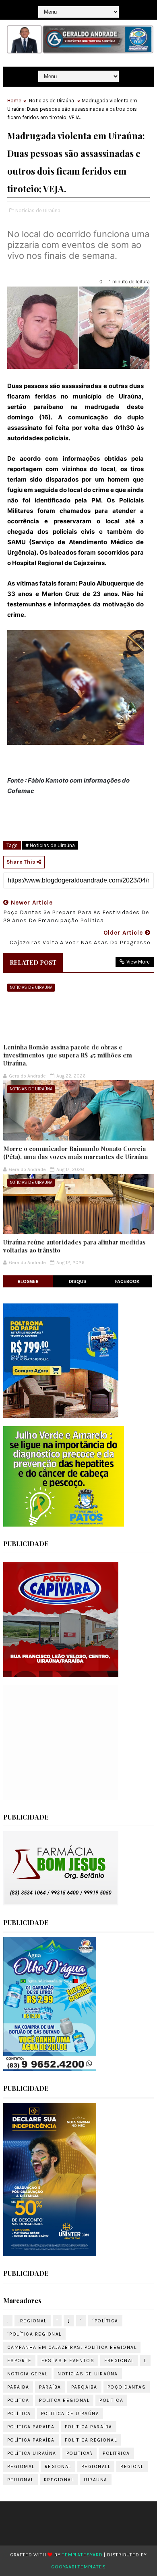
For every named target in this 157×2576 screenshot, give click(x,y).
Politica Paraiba (31, 2427)
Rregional (59, 2480)
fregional (119, 2360)
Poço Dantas (127, 2387)
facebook (127, 1281)
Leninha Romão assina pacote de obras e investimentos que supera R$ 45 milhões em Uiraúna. (68, 1055)
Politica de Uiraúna (70, 2413)
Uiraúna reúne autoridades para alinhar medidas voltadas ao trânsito (74, 1246)
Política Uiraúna (32, 2453)
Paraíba (50, 2387)
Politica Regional (91, 2440)
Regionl (132, 2466)
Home (14, 101)
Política (19, 2413)
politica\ (80, 2453)
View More (138, 962)
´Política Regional (34, 2334)
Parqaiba (84, 2387)
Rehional (21, 2480)
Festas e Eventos (68, 2360)
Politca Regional (64, 2400)
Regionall (96, 2466)
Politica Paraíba (89, 2427)
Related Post (33, 962)
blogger (28, 1281)
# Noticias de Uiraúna (50, 845)
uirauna (96, 2480)
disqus (78, 1281)
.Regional (33, 2321)
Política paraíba (31, 2440)
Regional (58, 2466)
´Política (105, 2321)
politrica (116, 2453)
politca (18, 2400)
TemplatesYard (82, 2555)
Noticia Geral (28, 2374)
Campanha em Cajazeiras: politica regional (72, 2347)
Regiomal (21, 2466)
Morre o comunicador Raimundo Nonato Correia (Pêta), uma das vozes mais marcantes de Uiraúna (75, 1153)
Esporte (20, 2360)
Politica (111, 2400)
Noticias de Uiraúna (52, 101)
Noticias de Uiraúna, (38, 210)
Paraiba (18, 2387)
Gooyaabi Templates (78, 2567)
